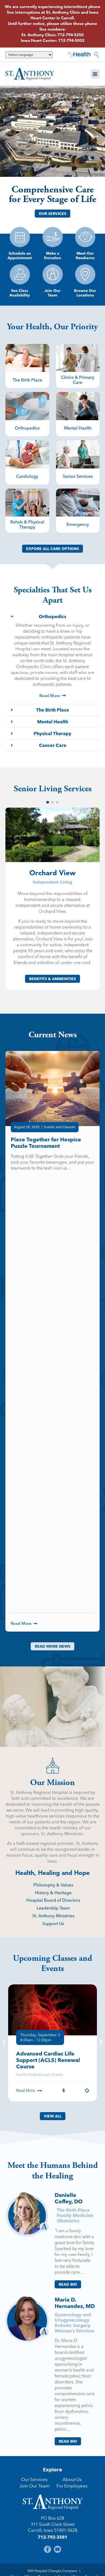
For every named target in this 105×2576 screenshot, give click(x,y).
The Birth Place (73, 2210)
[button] (95, 74)
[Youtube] (57, 2549)
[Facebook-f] (48, 2549)
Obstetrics (68, 2221)
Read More (26, 2090)
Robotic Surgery (73, 2325)
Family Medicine (75, 2215)
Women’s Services (75, 2331)
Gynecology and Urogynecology (73, 2317)
